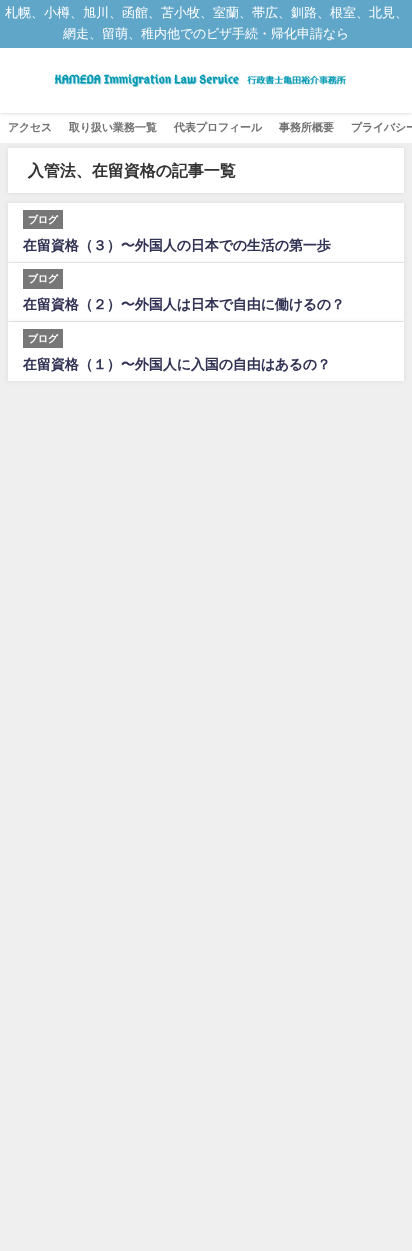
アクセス (30, 127)
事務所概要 (306, 127)
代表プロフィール (218, 127)
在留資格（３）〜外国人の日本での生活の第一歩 (177, 245)
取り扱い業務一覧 (113, 127)
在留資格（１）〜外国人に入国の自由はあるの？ (177, 364)
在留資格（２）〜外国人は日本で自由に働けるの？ (184, 304)
